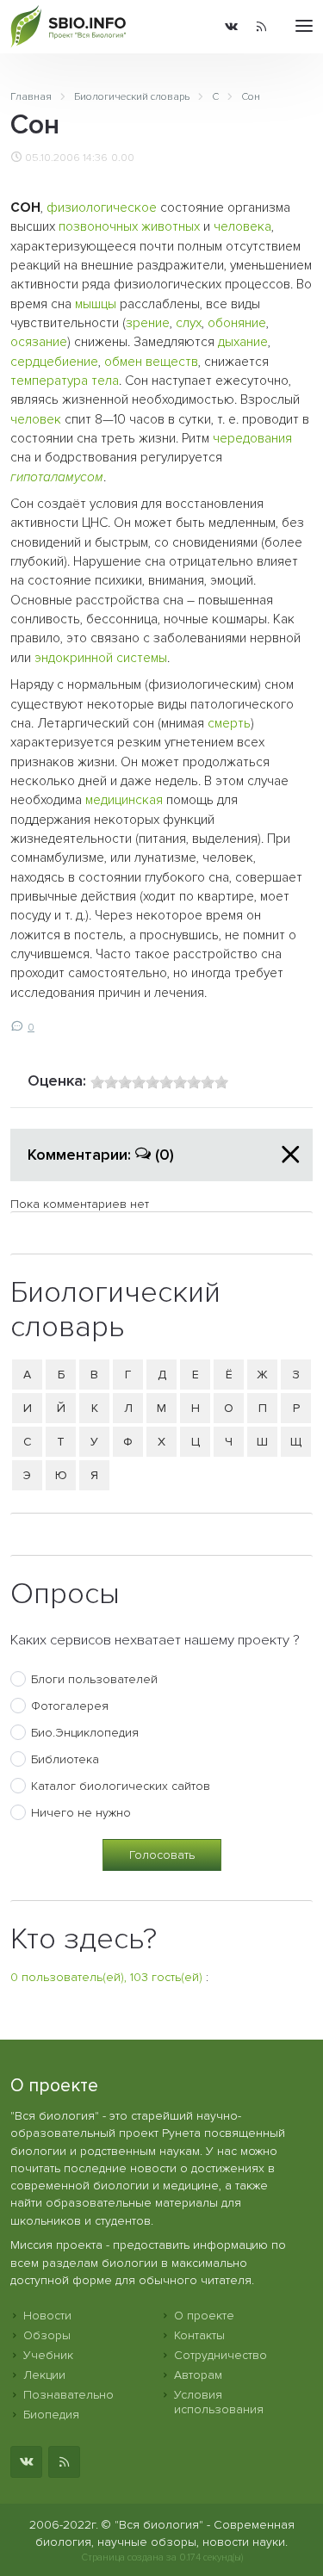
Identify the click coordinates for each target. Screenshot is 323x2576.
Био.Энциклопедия (85, 1733)
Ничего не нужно (81, 1813)
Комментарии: (101, 1155)
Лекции (44, 2375)
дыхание (243, 342)
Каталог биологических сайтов (121, 1786)
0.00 (123, 158)
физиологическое (102, 208)
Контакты (199, 2335)
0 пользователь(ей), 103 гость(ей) (106, 1977)
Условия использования (219, 2402)
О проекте (204, 2316)
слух (189, 323)
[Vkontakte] (231, 27)
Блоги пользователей (94, 1679)
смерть (229, 724)
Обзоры (47, 2335)
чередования (252, 439)
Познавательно (68, 2395)
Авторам (198, 2375)
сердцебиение (54, 362)
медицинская (124, 800)
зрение (148, 323)
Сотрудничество (221, 2355)
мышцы (96, 304)
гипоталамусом (57, 477)
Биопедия (51, 2415)
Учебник (48, 2355)
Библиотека (65, 1759)
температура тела (65, 381)
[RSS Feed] (261, 27)
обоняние (237, 323)
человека (242, 227)
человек (36, 420)
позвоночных (98, 227)
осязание (39, 342)
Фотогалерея (70, 1706)
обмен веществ (151, 362)
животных (171, 227)
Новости (47, 2316)
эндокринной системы (101, 658)
